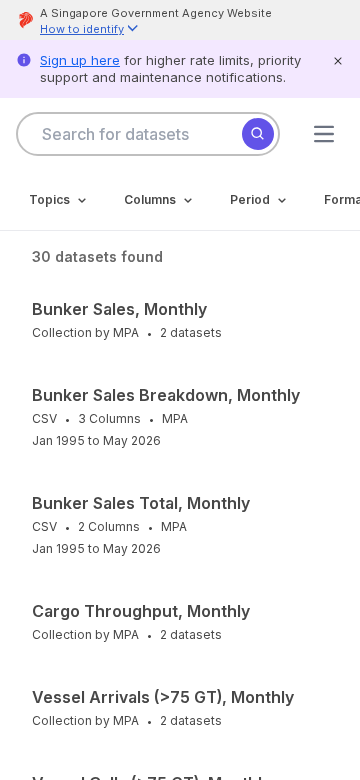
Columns (150, 199)
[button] (90, 30)
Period (250, 199)
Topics (49, 199)
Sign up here (80, 60)
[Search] (258, 134)
